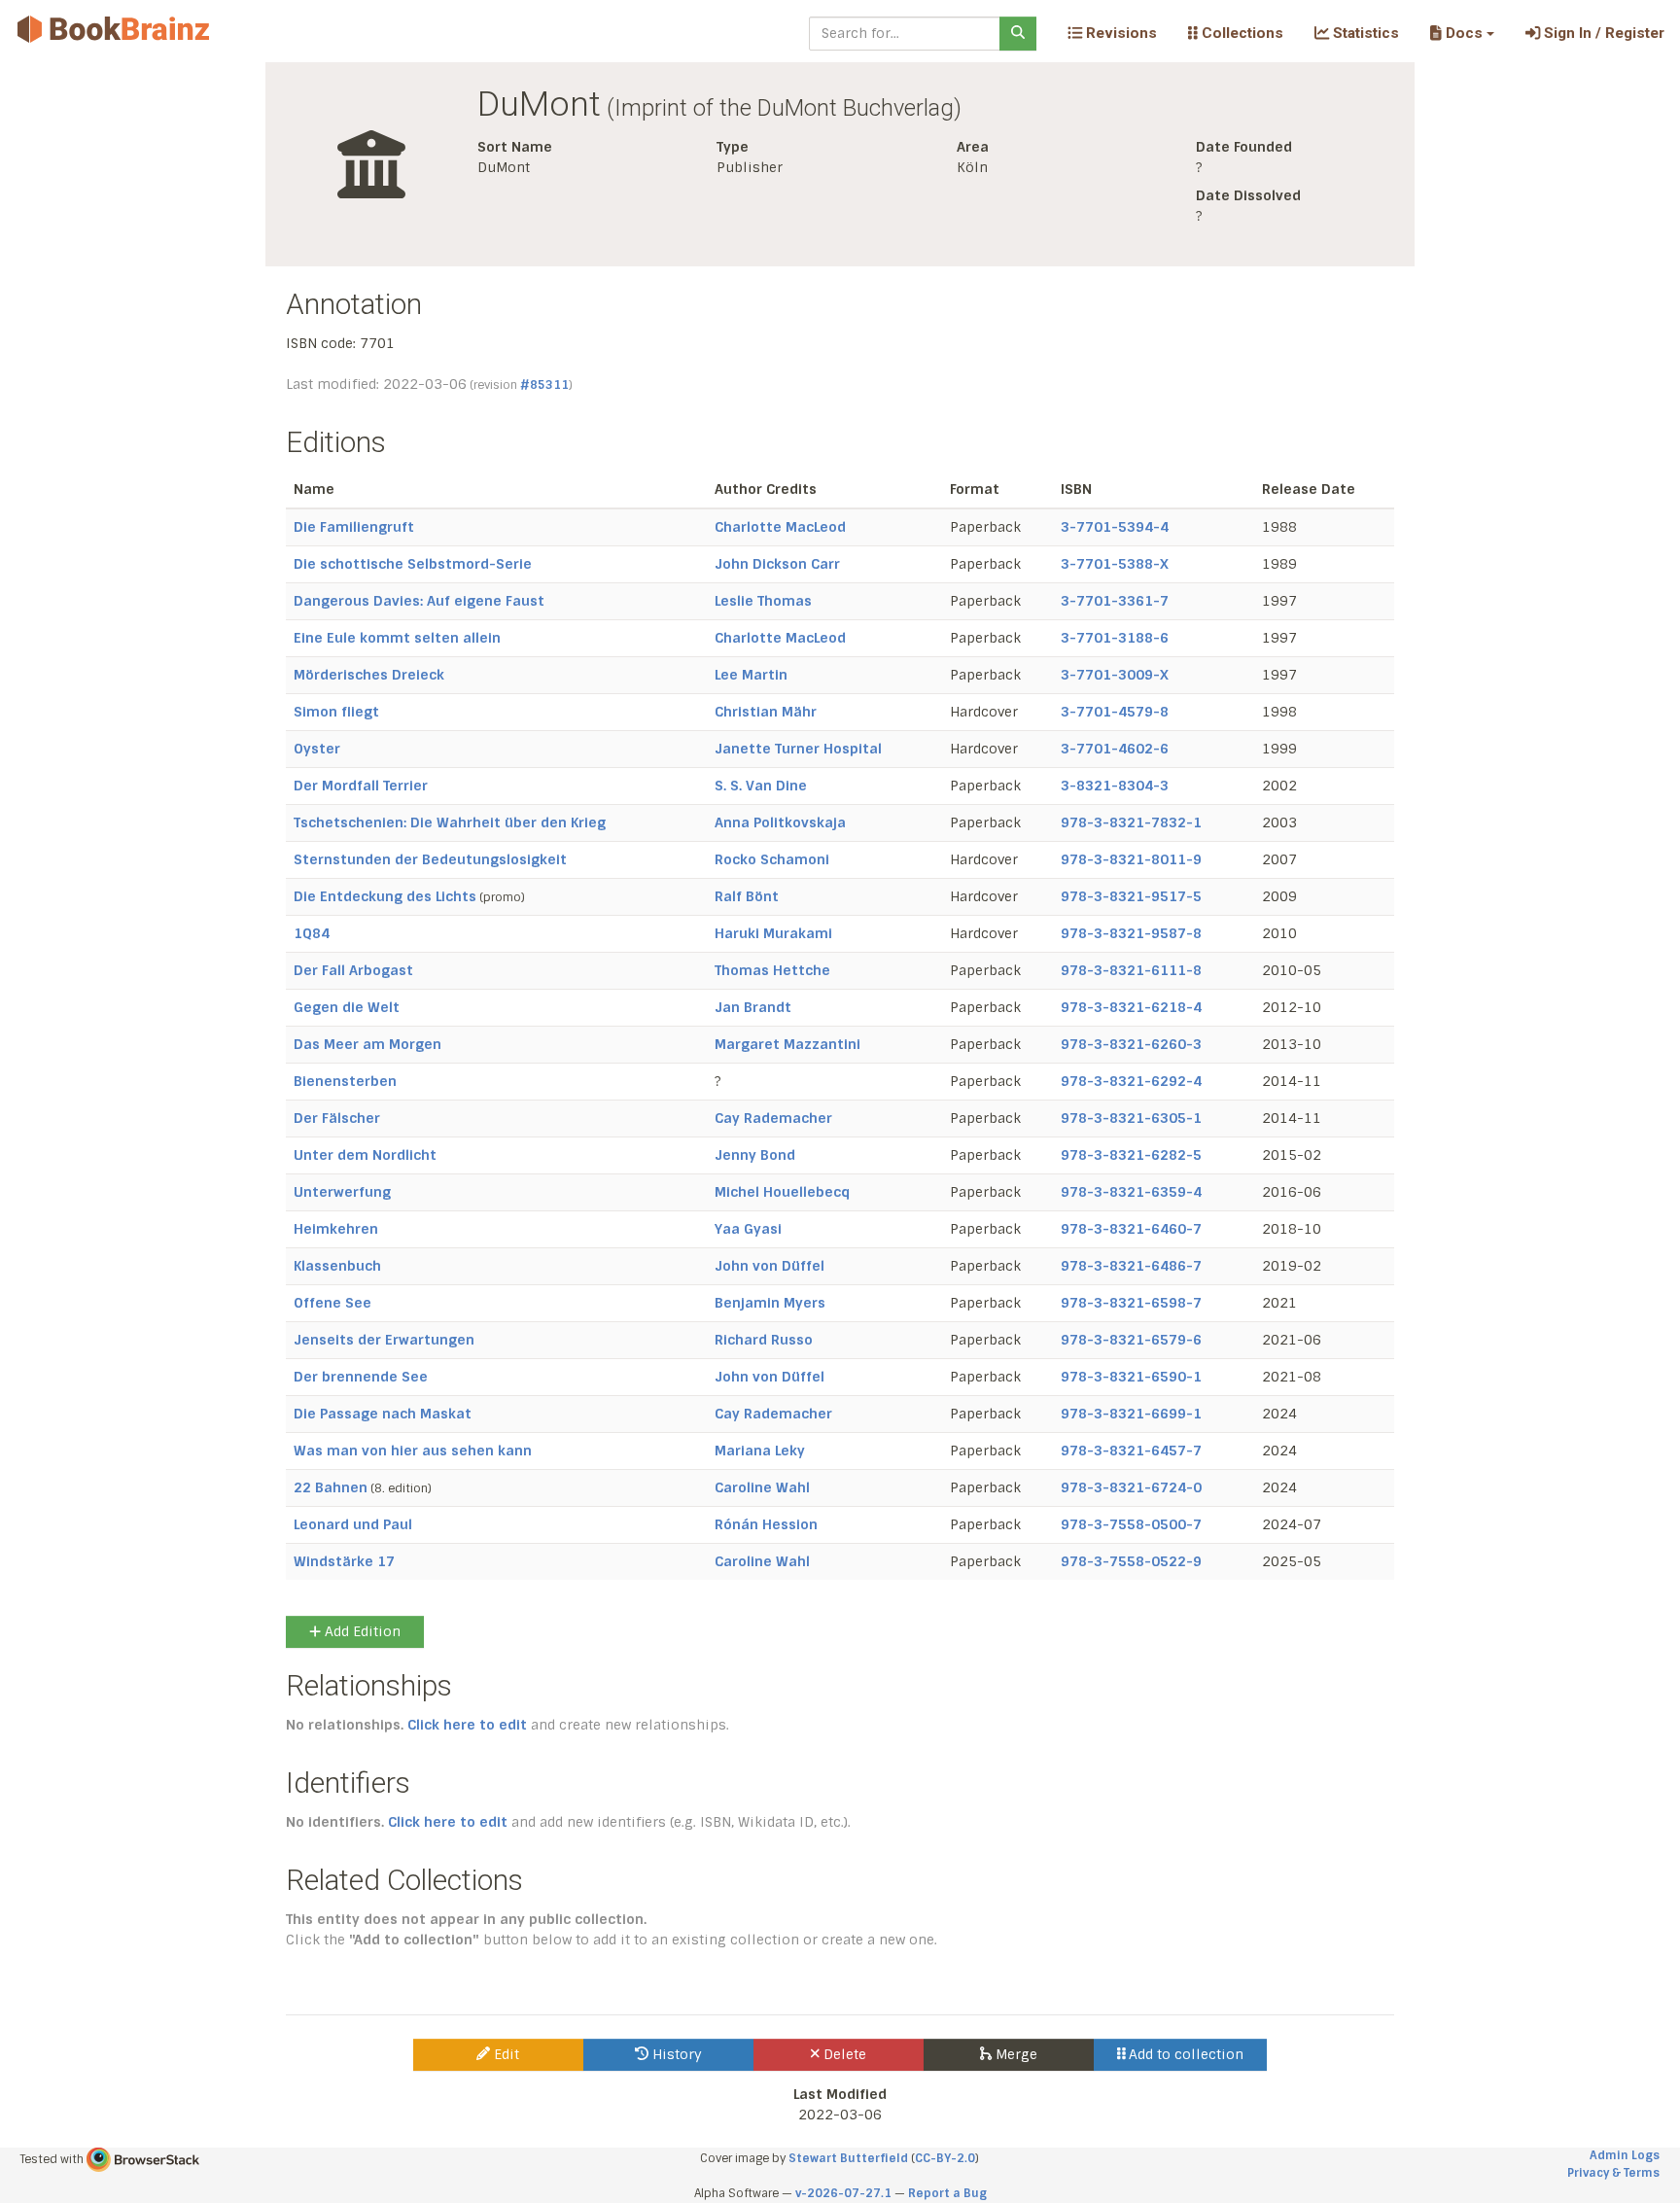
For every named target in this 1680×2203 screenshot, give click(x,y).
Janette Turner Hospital (798, 749)
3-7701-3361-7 (1115, 601)
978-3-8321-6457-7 (1131, 1451)
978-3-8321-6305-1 (1131, 1118)
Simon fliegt (336, 712)
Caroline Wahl (762, 1487)
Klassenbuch (337, 1266)
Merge (1015, 2054)
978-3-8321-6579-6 (1131, 1340)
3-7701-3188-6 (1115, 638)
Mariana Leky (760, 1451)
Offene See (332, 1303)
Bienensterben (345, 1081)
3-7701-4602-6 (1115, 749)
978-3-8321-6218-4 (1131, 1007)
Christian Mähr (766, 712)
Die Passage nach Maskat (383, 1414)
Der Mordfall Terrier (361, 786)
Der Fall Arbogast (353, 970)
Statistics (1364, 33)
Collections (1241, 33)
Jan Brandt (753, 1007)
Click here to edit (467, 1725)
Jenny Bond (755, 1155)
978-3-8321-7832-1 (1131, 822)
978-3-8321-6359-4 (1131, 1192)
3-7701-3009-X (1115, 675)
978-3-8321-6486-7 (1131, 1266)
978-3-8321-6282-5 (1131, 1155)
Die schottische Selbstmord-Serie (413, 564)
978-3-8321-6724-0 (1131, 1487)
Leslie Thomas (763, 601)
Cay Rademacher (773, 1118)
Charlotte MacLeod (780, 527)
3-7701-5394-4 (1115, 527)
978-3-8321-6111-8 (1131, 970)
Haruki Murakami (773, 933)
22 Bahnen (331, 1487)
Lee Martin (751, 675)
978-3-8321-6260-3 (1131, 1044)
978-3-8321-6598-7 (1131, 1303)
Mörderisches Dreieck (369, 675)
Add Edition (361, 1631)
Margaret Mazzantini (787, 1044)
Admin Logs (1625, 2155)
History (675, 2054)
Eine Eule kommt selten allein (397, 638)
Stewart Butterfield (848, 2158)
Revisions (1120, 33)
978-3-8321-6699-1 (1131, 1414)
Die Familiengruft (354, 527)
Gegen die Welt (347, 1007)
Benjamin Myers (770, 1303)
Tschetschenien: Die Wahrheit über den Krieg (450, 822)
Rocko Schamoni (772, 859)
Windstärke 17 (344, 1561)
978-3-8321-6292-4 (1131, 1081)
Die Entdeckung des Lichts (385, 896)
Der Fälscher (337, 1118)
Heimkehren (336, 1229)
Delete (843, 2054)
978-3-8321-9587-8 (1131, 933)
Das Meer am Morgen (367, 1044)
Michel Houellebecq (782, 1192)
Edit (505, 2054)
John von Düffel (770, 1266)
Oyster (317, 749)
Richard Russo (764, 1340)
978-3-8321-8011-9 (1131, 859)
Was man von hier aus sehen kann (413, 1451)
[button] (1462, 33)
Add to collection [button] (1184, 2054)
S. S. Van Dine (761, 786)
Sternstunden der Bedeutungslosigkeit (430, 859)
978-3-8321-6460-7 (1131, 1229)
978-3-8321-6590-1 (1131, 1377)
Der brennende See (361, 1377)
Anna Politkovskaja (780, 822)
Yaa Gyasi (748, 1229)
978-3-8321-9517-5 (1131, 896)
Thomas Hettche (772, 970)
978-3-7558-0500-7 (1131, 1524)
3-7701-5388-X (1115, 564)
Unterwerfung (342, 1192)
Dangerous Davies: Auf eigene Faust (419, 601)
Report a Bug (947, 2193)
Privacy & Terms (1613, 2173)
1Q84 (312, 933)
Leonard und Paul (353, 1524)
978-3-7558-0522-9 (1131, 1561)
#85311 (544, 385)
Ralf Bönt (747, 896)
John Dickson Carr (777, 564)
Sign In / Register (1602, 33)
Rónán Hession (766, 1524)
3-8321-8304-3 (1115, 786)
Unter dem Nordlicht (365, 1155)
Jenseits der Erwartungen (384, 1340)
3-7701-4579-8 (1115, 712)
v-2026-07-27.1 (843, 2193)
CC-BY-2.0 (945, 2158)
